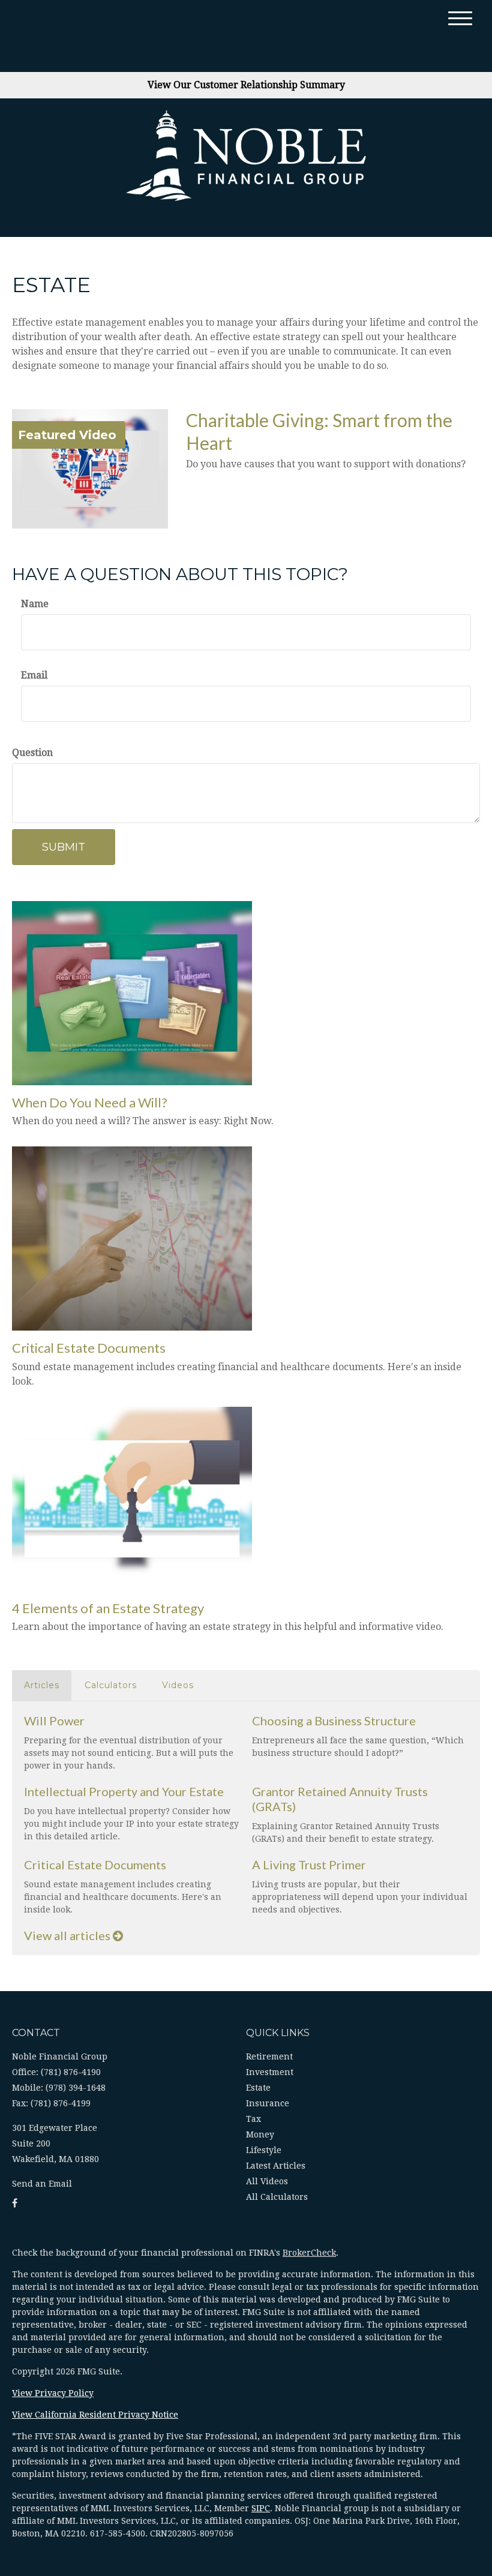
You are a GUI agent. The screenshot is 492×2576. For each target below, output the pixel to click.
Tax (253, 2119)
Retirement (269, 2056)
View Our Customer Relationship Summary (246, 85)
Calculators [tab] (111, 1685)
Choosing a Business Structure (334, 1721)
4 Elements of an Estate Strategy (108, 1608)
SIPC (261, 2508)
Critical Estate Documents (89, 1348)
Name (35, 604)
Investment (270, 2072)
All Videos (267, 2181)
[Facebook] (15, 2203)
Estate (258, 2088)
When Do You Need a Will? (90, 1102)
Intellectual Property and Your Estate (124, 1791)
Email (34, 675)
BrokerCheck (309, 2253)
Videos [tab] (178, 1685)
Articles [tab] (42, 1685)
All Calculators (277, 2197)
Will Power (54, 1721)
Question (32, 753)
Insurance (268, 2103)
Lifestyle (264, 2150)
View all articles (68, 1935)
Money (260, 2134)
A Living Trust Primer (309, 1865)
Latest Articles (276, 2166)
